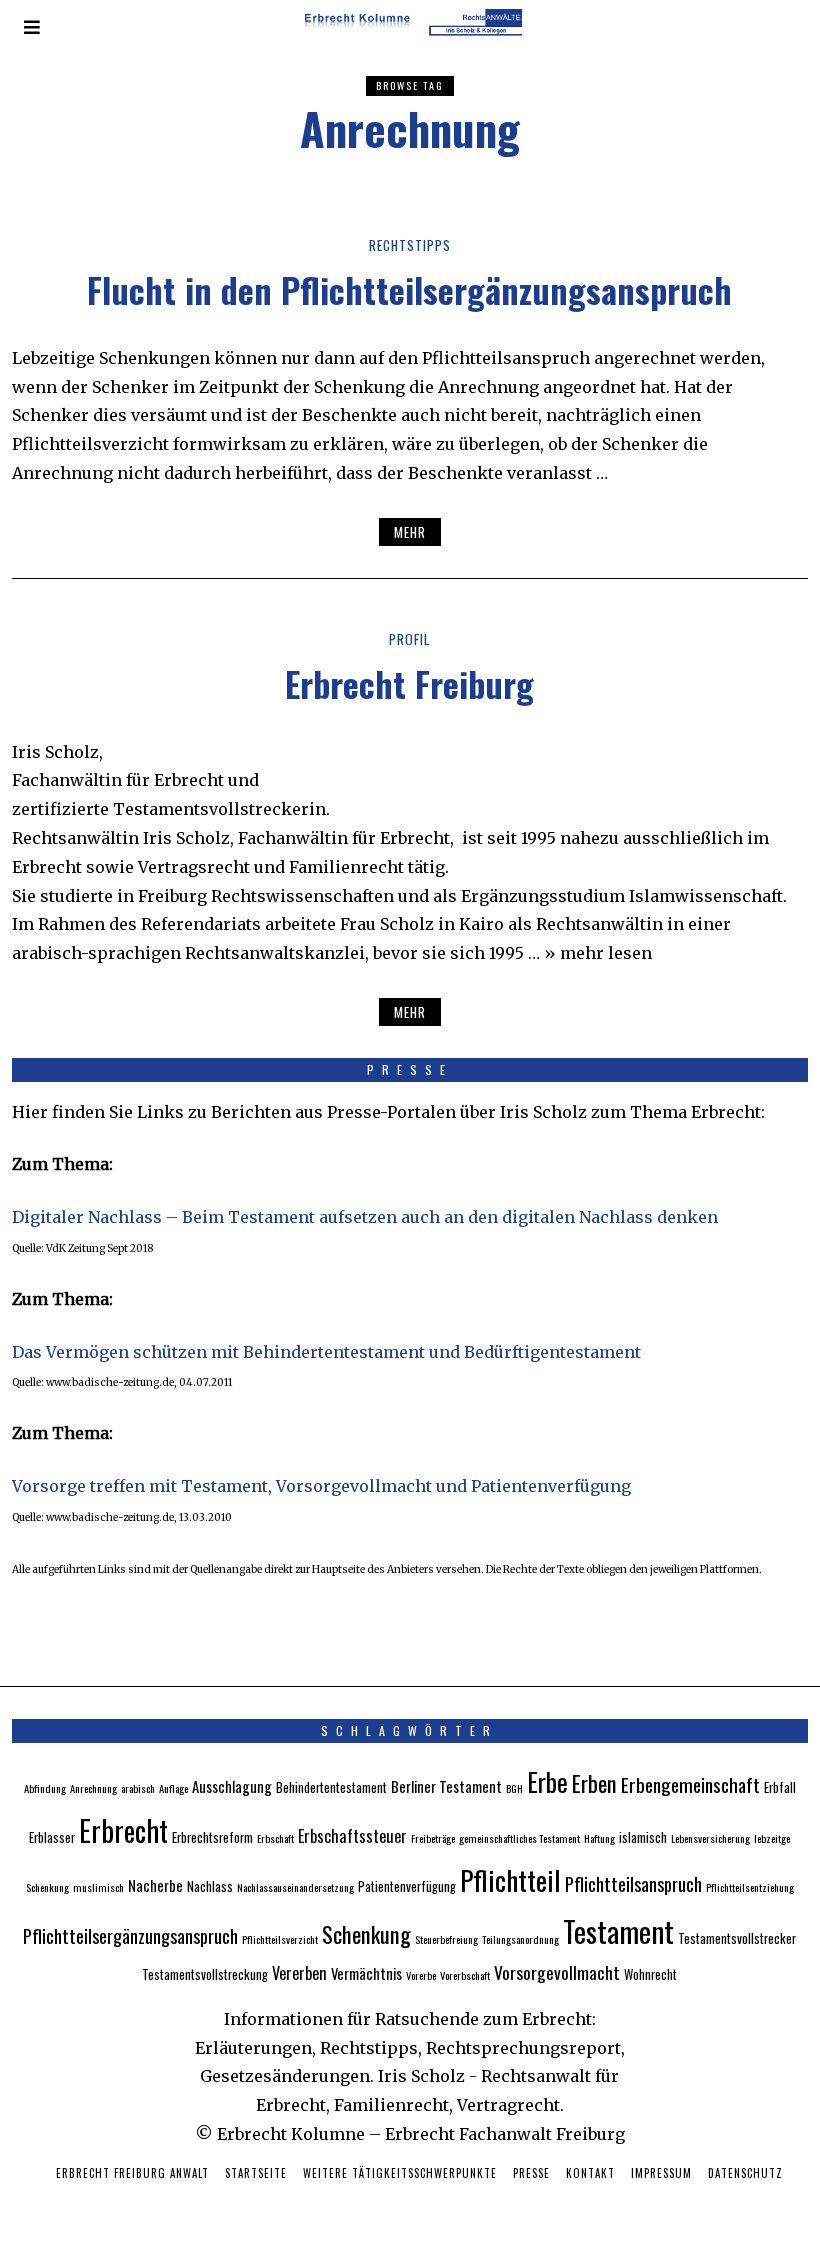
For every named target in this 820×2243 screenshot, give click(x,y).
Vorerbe (421, 1975)
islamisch (643, 1837)
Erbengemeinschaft (690, 1784)
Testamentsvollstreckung (205, 1974)
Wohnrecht (650, 1974)
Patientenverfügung (407, 1886)
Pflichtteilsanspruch (633, 1883)
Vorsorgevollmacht (557, 1972)
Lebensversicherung (710, 1838)
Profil (409, 639)
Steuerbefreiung (446, 1939)
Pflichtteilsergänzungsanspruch (130, 1935)
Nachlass (210, 1886)
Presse (531, 2173)
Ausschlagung (232, 1786)
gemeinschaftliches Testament (519, 1838)
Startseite (256, 2173)
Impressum (661, 2173)
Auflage (173, 1788)
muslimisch (98, 1887)
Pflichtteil (510, 1879)
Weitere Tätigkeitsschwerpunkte (400, 2173)
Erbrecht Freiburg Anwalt (132, 2173)
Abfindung (45, 1788)
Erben (594, 1782)
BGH (514, 1788)
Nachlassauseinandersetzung (295, 1887)
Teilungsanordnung (520, 1939)
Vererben (299, 1973)
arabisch (138, 1788)
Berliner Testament (446, 1786)
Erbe (547, 1781)
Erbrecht (123, 1830)
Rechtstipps (410, 245)
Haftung (599, 1838)
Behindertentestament (331, 1787)
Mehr (410, 532)
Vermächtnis (366, 1973)
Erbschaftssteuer (352, 1836)
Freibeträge (433, 1838)
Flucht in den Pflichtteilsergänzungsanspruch (409, 289)
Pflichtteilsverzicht (280, 1939)
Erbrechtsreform (212, 1837)
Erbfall (780, 1787)
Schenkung (366, 1933)
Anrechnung (93, 1788)
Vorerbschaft (465, 1975)
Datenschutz (745, 2173)
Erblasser (52, 1837)
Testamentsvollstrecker (737, 1938)
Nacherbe (155, 1885)
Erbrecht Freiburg (409, 683)
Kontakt (590, 2173)
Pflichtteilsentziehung (750, 1887)
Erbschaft (275, 1838)
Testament (618, 1930)
